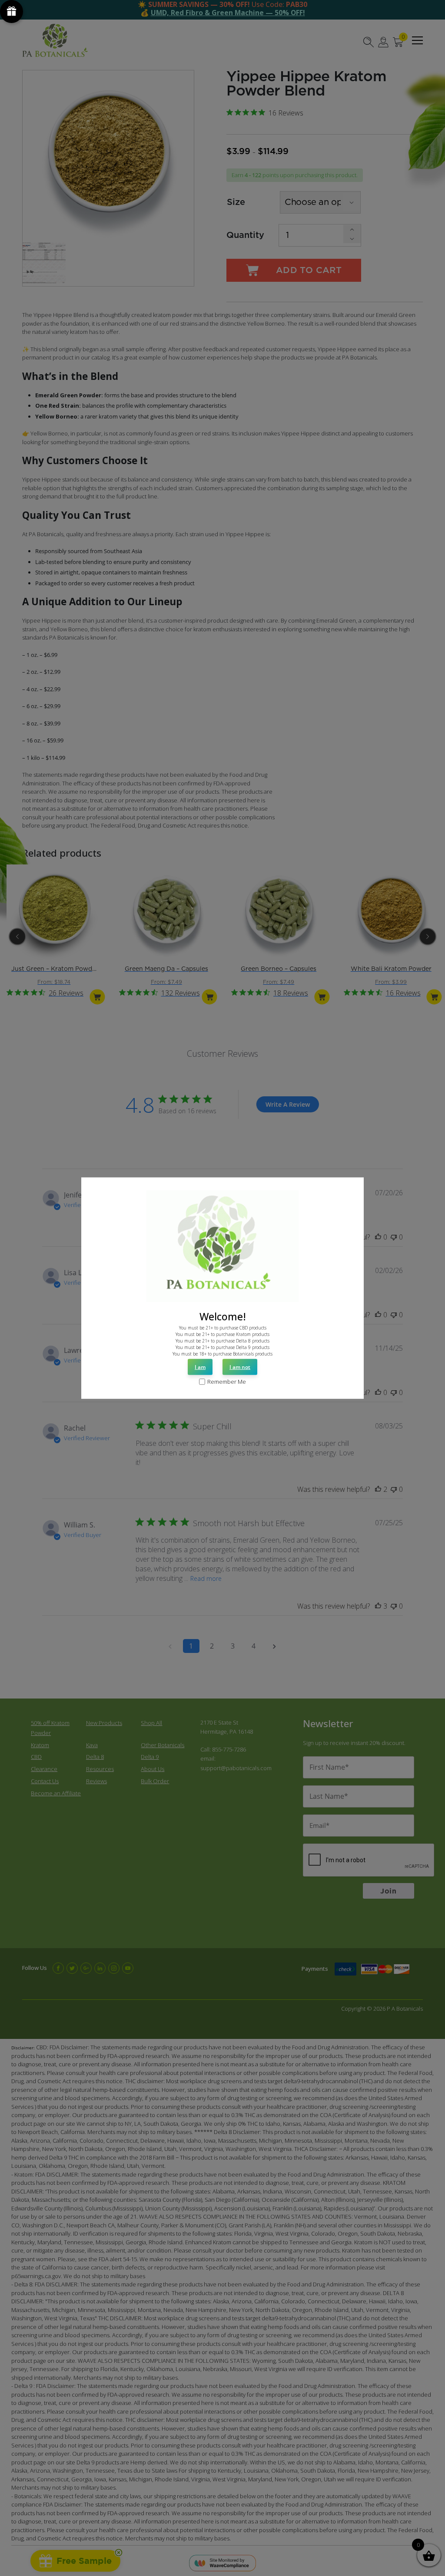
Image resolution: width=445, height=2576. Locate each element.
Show (12, 12)
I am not (240, 1367)
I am (200, 1367)
